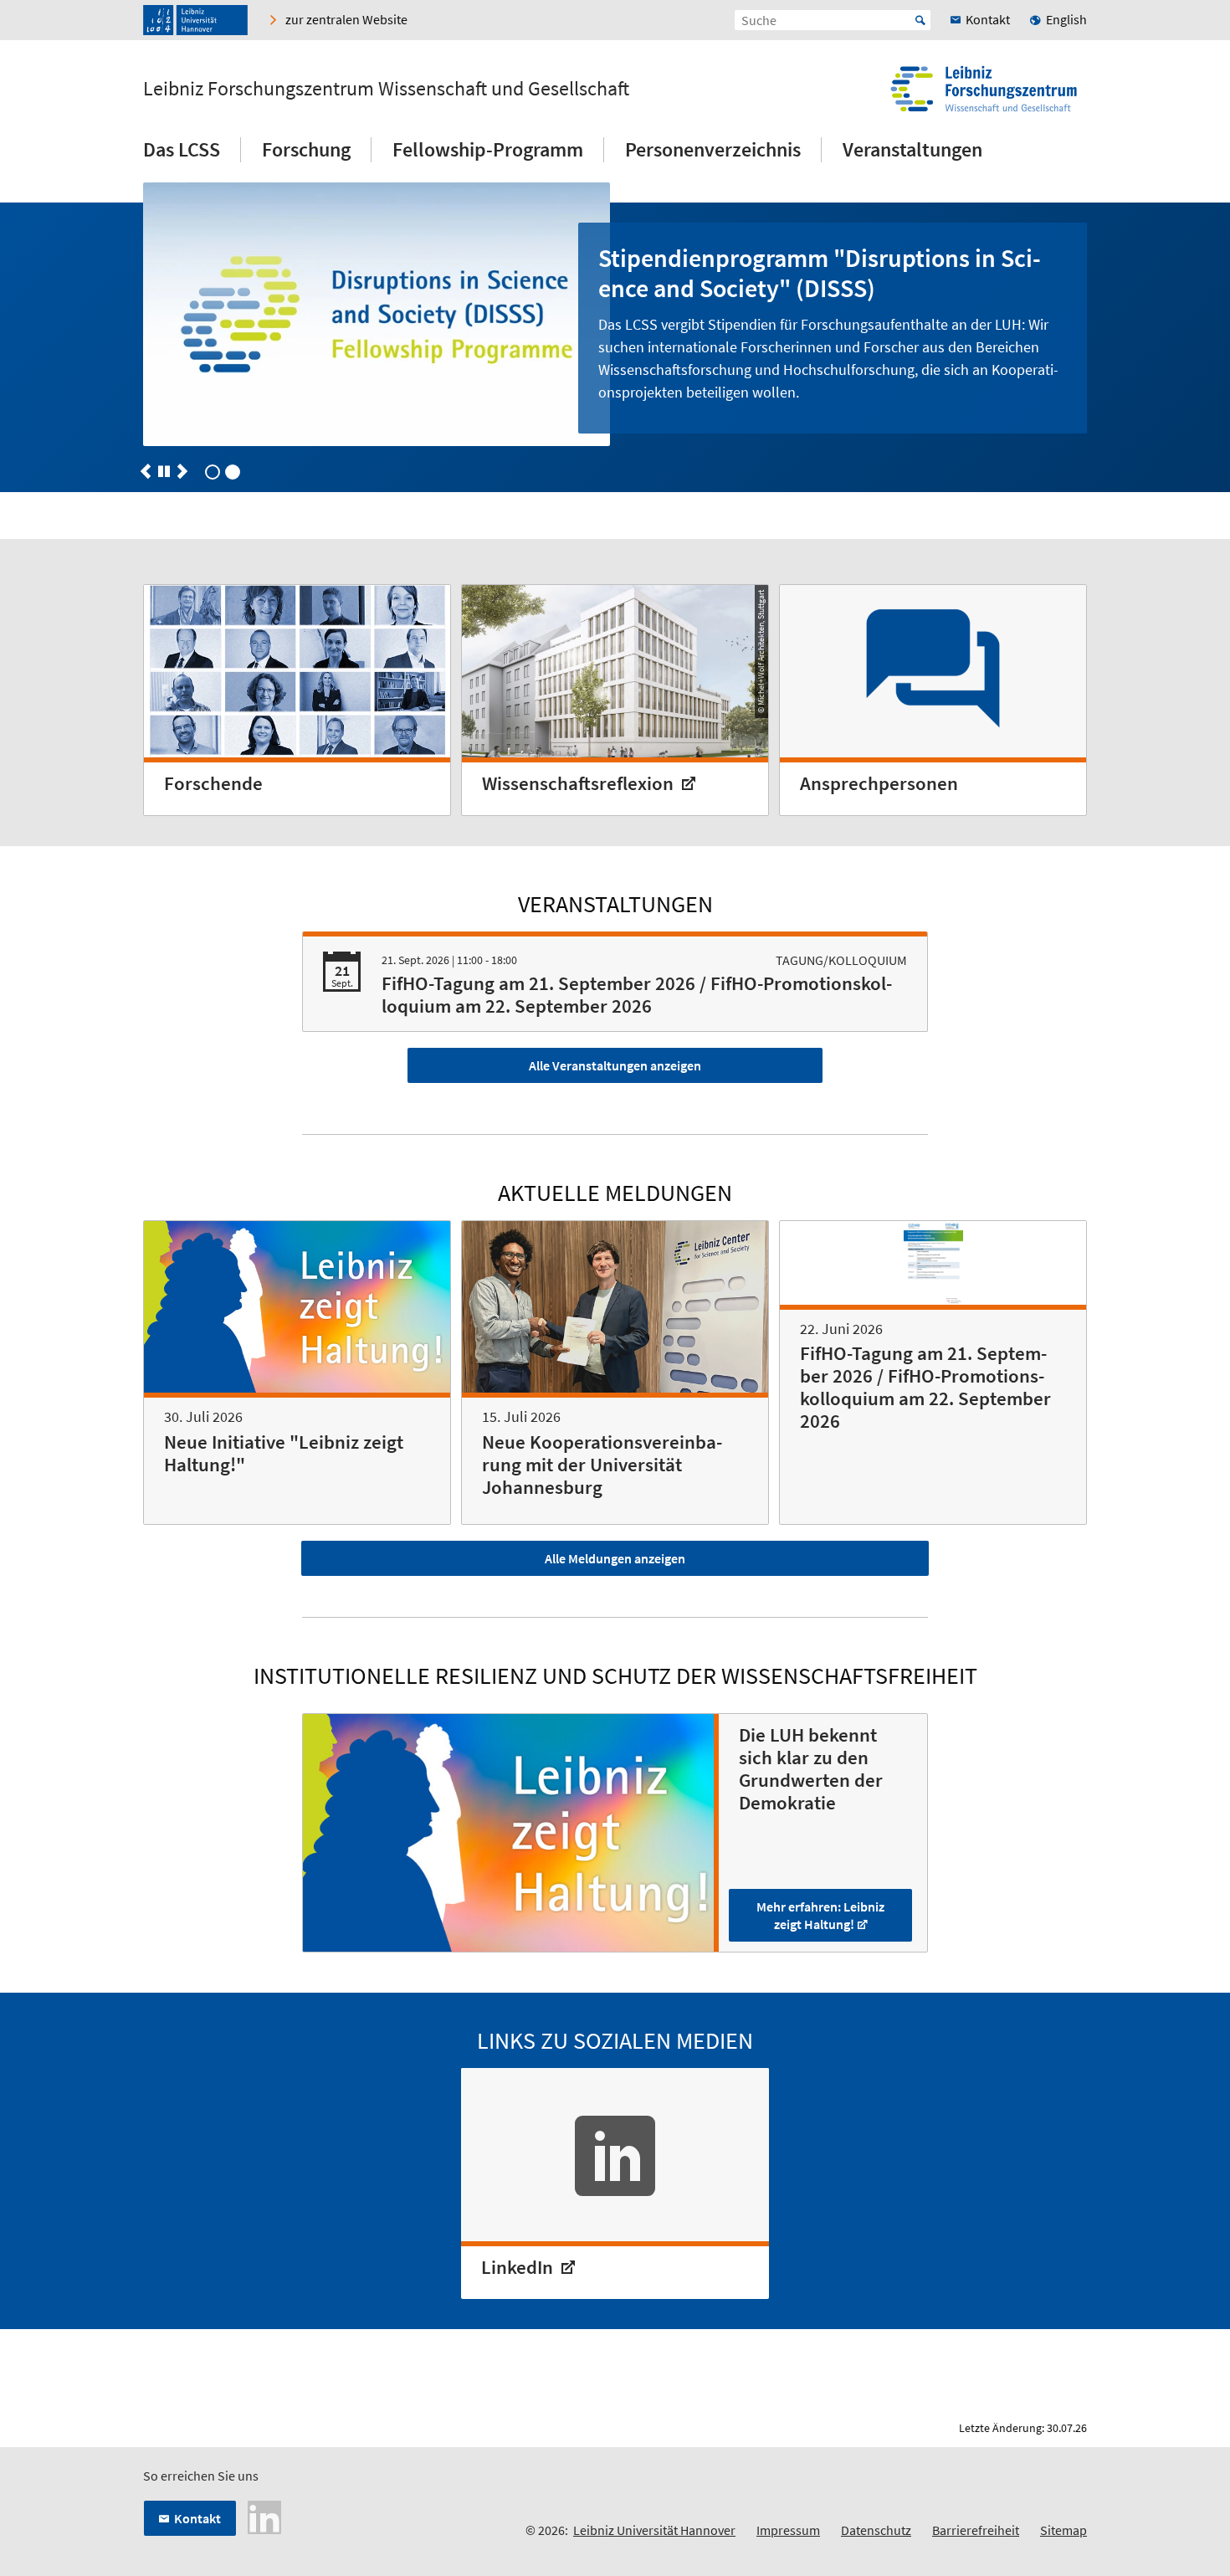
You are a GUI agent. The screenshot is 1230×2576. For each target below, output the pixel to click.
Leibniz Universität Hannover (654, 2530)
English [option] (1066, 19)
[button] (146, 471)
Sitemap (1063, 2530)
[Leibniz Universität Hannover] (195, 20)
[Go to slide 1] (233, 472)
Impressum (788, 2530)
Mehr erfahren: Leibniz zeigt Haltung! (820, 1915)
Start (920, 20)
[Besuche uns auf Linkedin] (264, 2516)
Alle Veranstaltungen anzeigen (615, 1065)
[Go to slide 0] (213, 472)
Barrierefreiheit (976, 2530)
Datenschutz (876, 2530)
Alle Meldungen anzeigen (615, 1558)
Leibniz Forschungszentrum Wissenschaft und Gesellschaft (386, 89)
